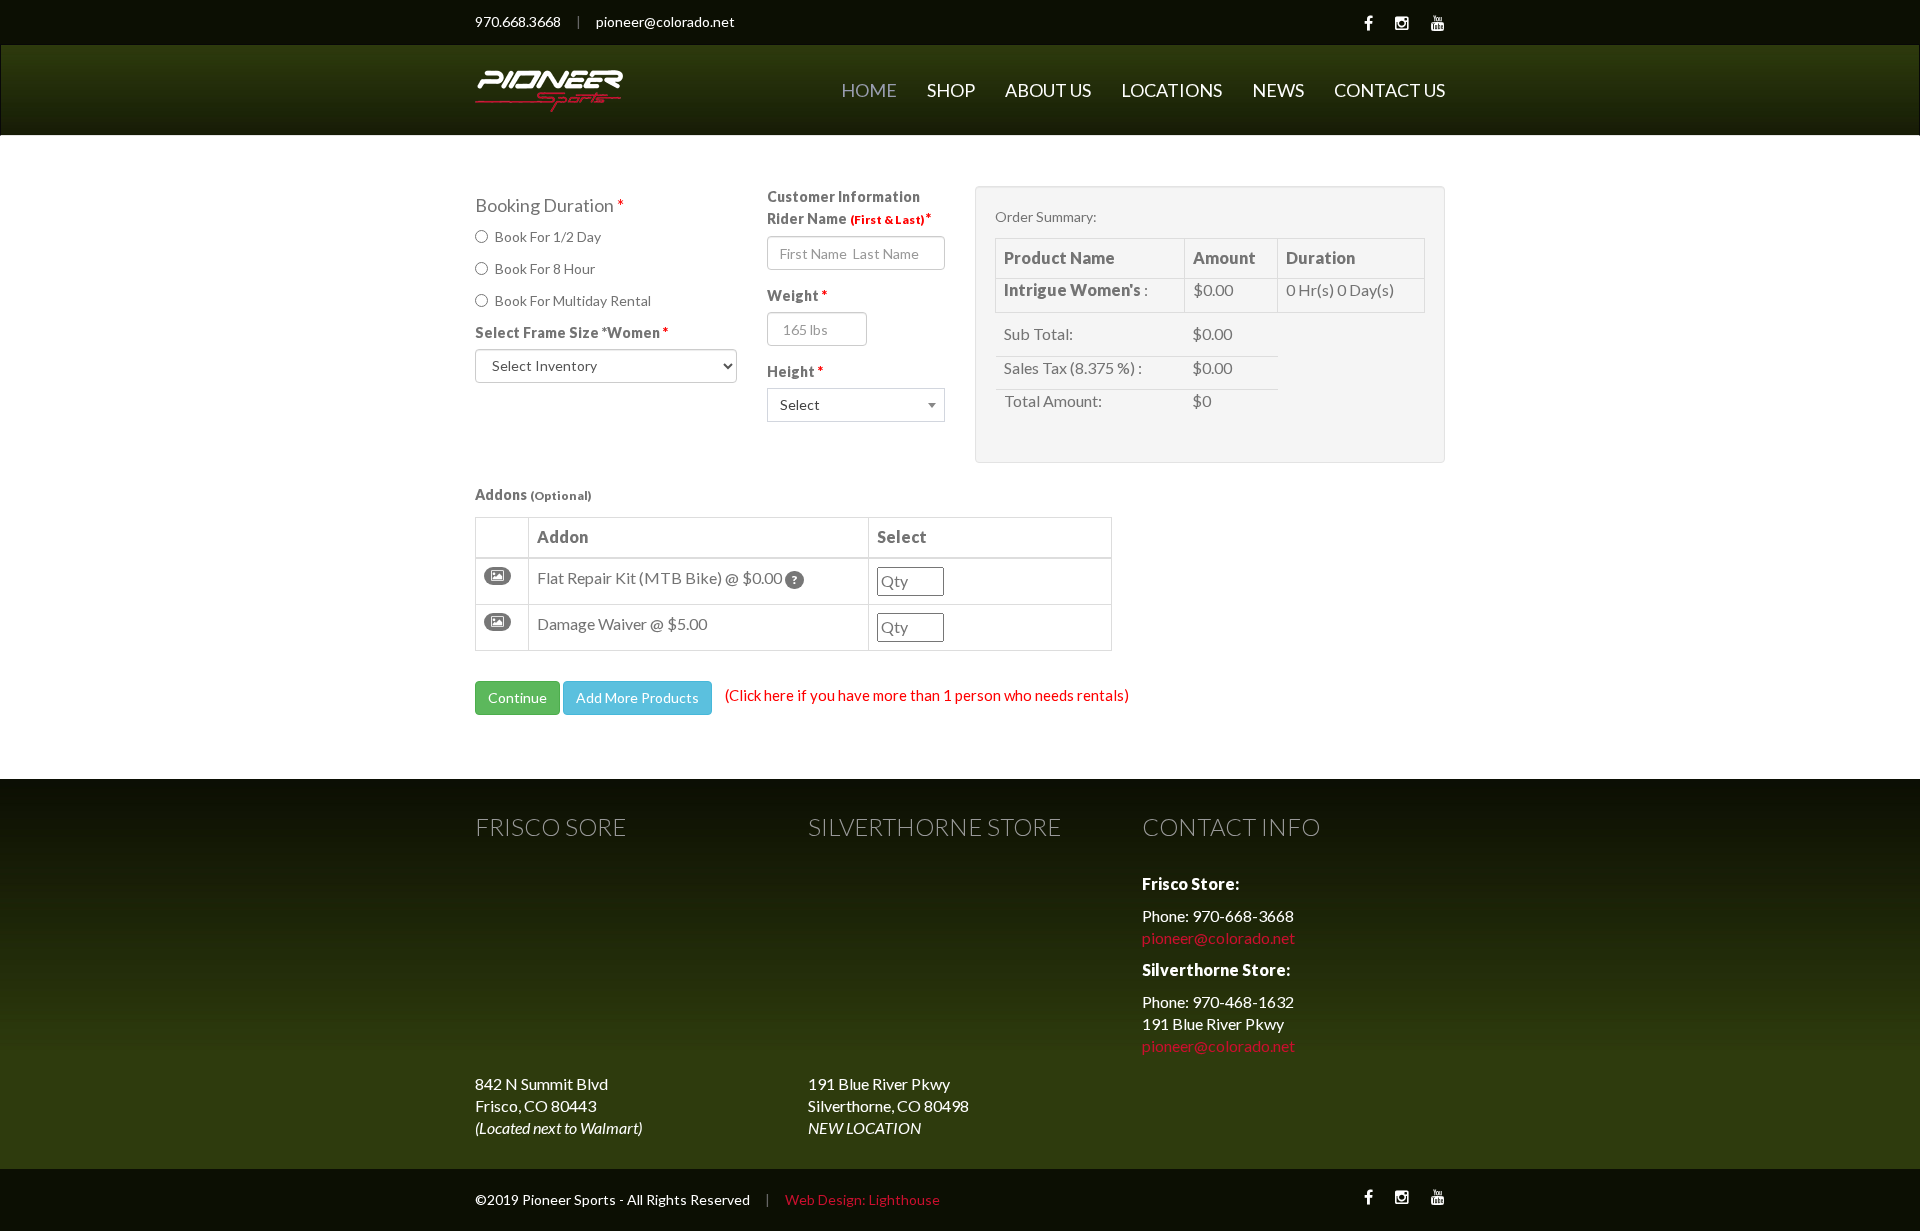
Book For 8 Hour (545, 268)
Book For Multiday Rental (573, 300)
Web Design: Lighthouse (862, 1199)
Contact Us (1389, 90)
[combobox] (856, 405)
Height (795, 371)
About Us (1048, 90)
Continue (517, 697)
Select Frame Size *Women (571, 332)
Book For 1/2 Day (548, 236)
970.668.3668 (518, 21)
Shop (951, 90)
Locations (1171, 90)
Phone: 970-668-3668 (1218, 915)
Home (869, 90)
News (1278, 90)
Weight (797, 295)
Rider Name (849, 218)
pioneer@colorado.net (665, 21)
